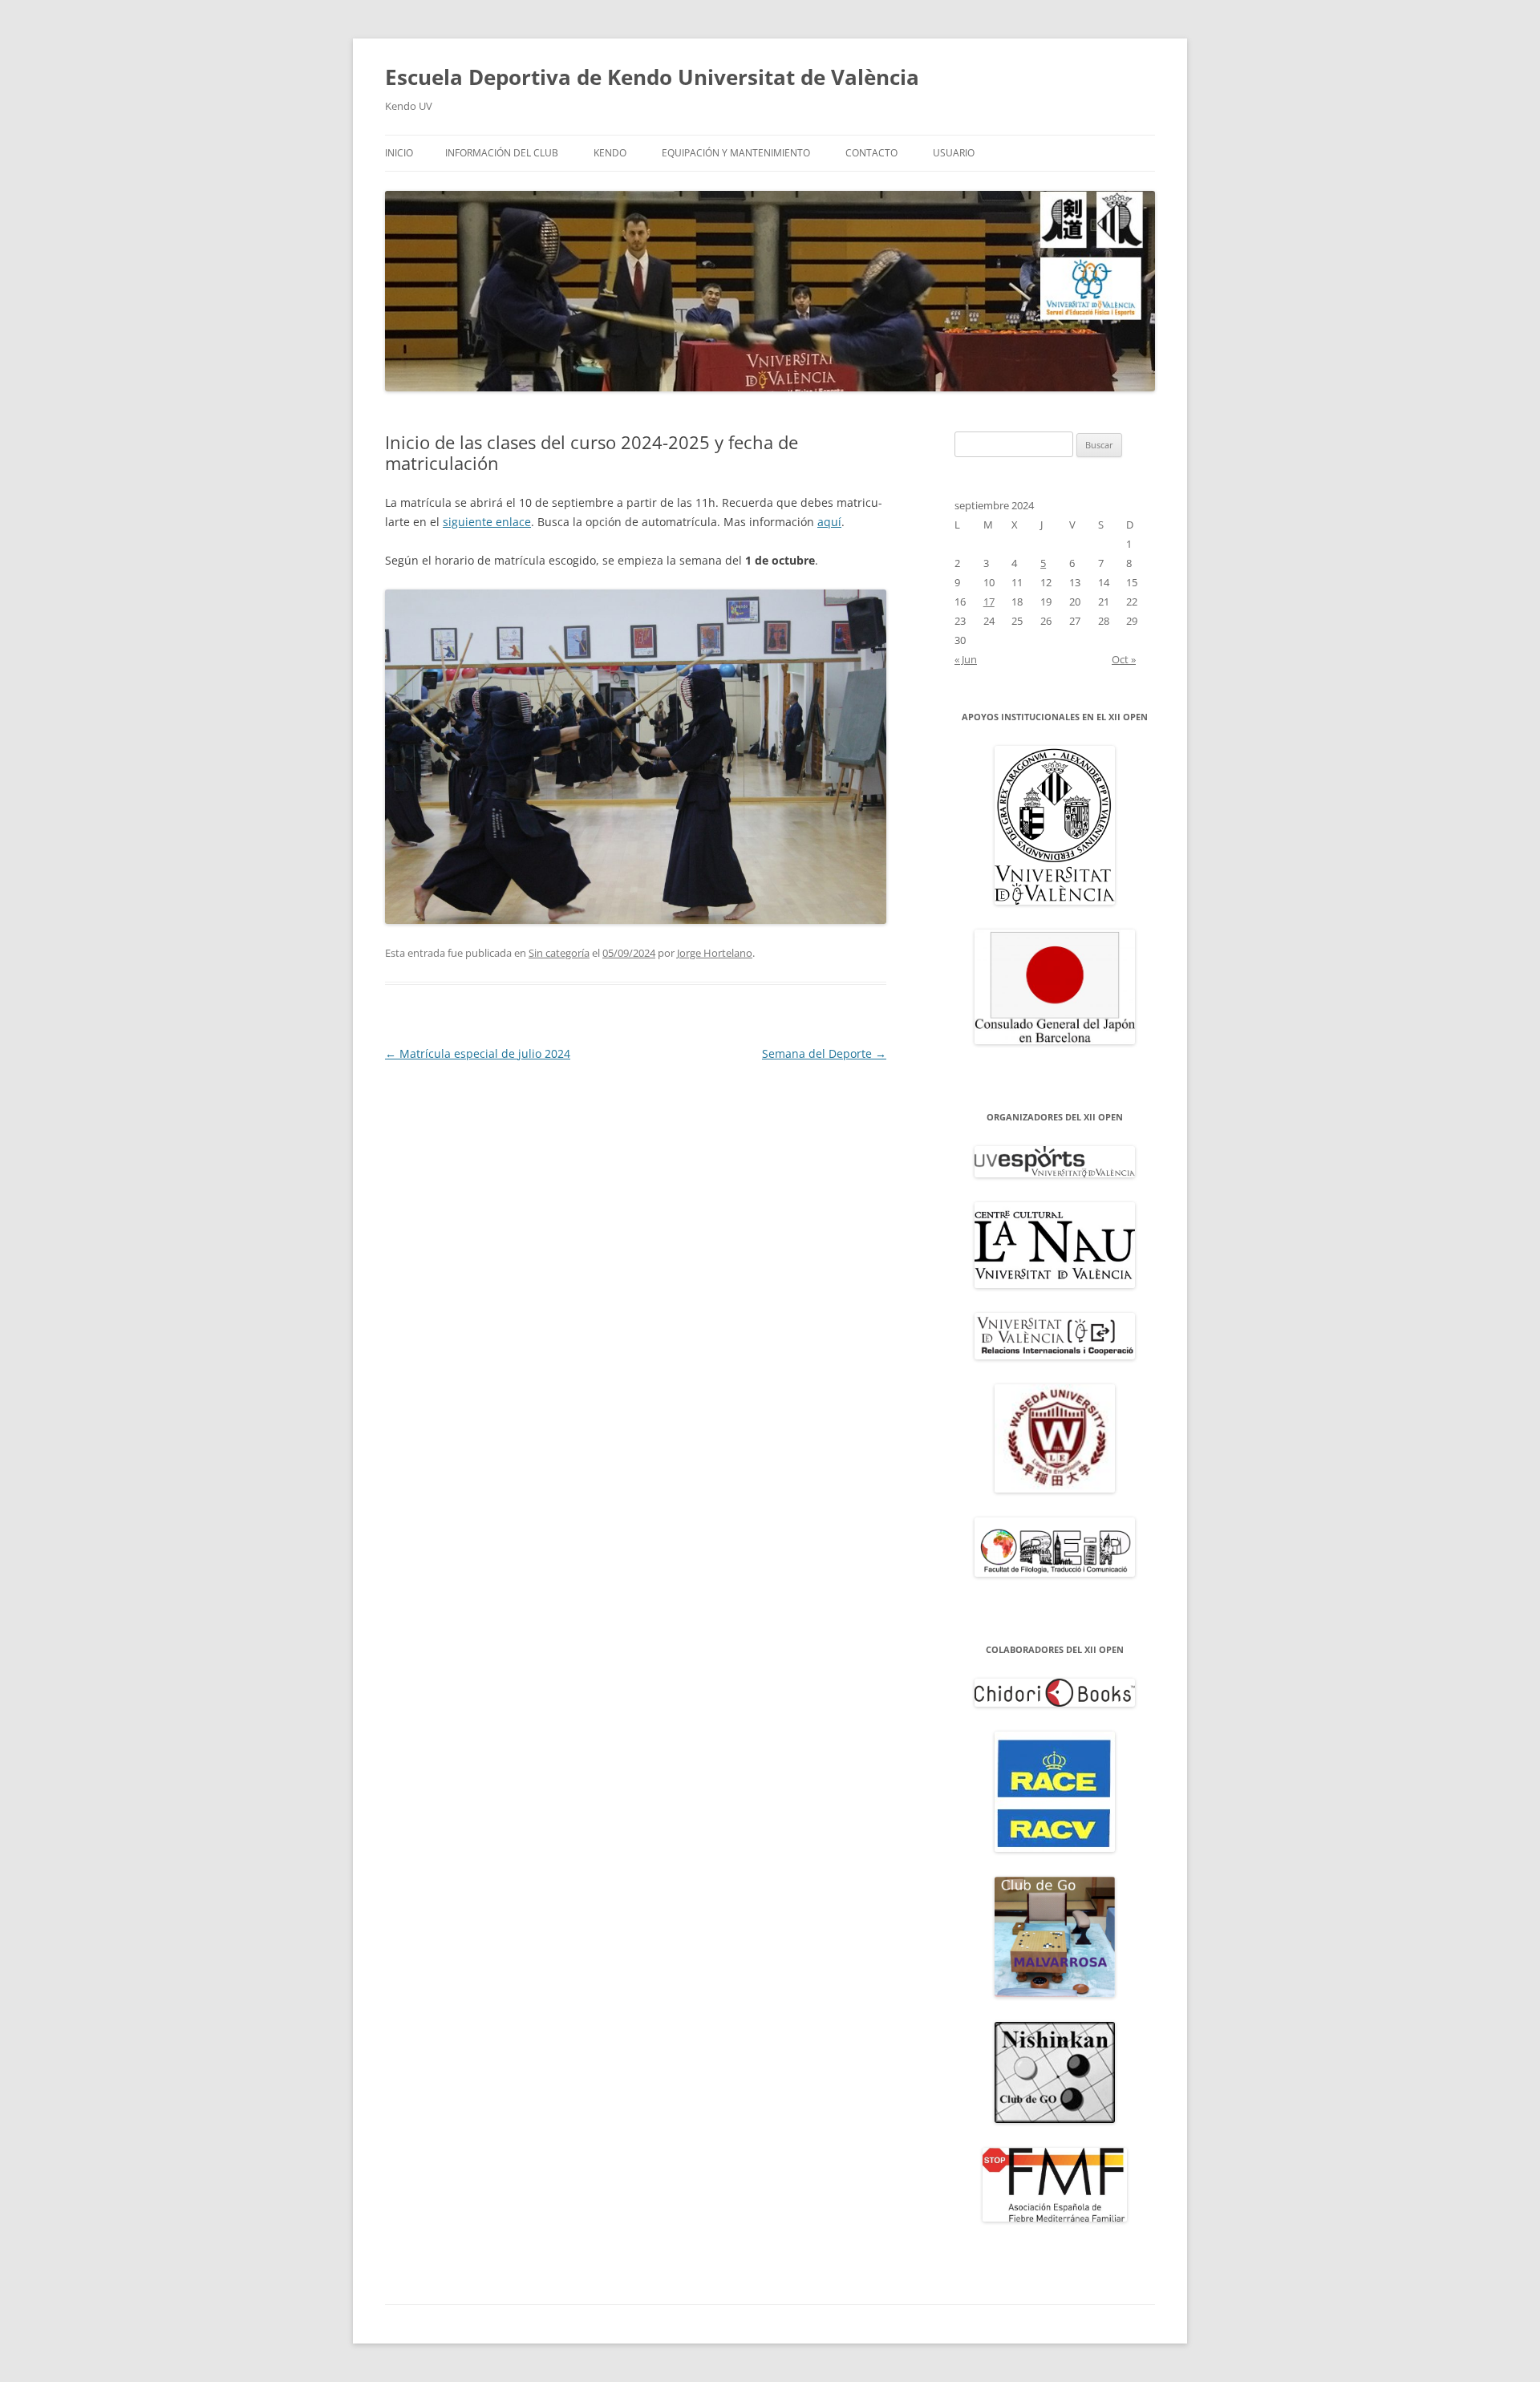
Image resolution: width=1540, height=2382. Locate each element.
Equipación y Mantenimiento (736, 153)
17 (989, 602)
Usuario (954, 153)
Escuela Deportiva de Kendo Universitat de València (652, 77)
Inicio (399, 153)
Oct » (1124, 659)
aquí (829, 522)
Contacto (871, 153)
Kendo (610, 153)
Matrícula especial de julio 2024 (478, 1053)
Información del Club (502, 153)
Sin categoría (559, 953)
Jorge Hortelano (715, 953)
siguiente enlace (487, 522)
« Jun (966, 659)
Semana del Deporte (824, 1053)
